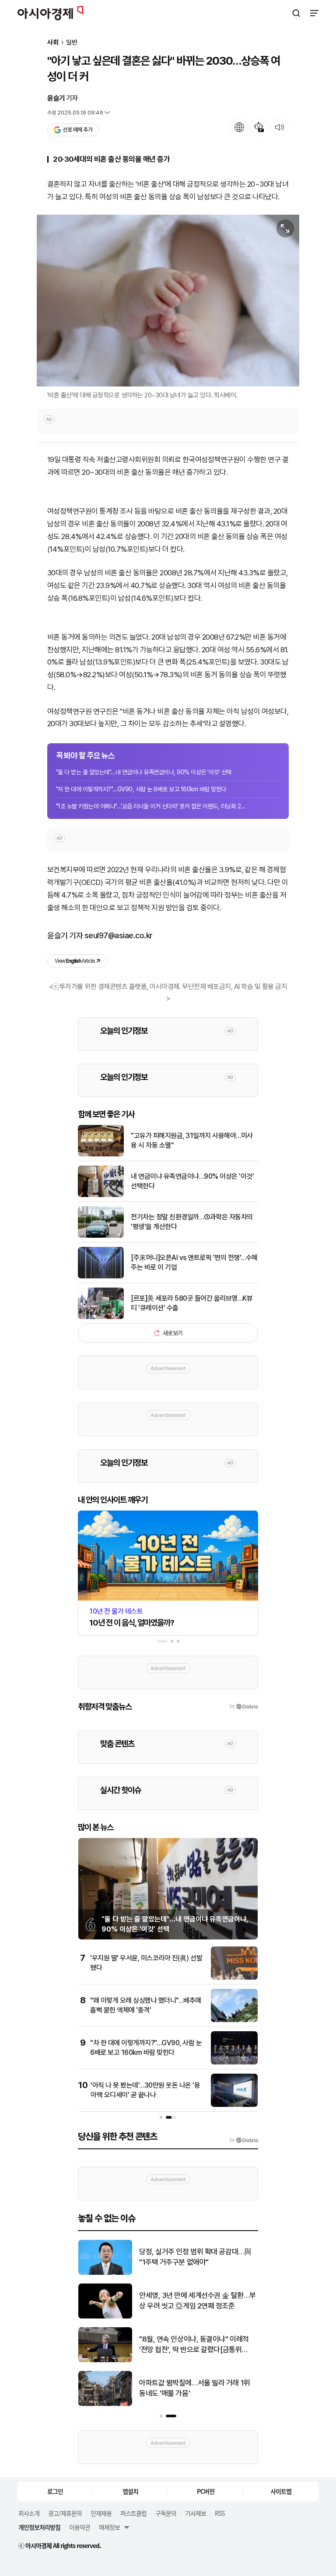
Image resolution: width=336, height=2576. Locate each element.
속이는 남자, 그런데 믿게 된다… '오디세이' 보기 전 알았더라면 (196, 2301)
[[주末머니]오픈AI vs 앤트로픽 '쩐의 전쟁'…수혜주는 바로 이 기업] (101, 1276)
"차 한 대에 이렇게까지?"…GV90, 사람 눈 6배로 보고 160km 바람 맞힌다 (141, 789)
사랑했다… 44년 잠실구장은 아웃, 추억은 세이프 (195, 2388)
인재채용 (101, 2513)
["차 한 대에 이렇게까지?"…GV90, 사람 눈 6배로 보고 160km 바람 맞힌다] (234, 2063)
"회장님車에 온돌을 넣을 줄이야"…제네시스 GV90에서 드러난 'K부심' (195, 2344)
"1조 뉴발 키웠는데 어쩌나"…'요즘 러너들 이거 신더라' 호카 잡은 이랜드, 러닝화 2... (150, 806)
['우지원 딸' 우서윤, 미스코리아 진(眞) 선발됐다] (234, 1978)
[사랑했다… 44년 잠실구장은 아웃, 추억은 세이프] (105, 2404)
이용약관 (80, 2527)
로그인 (55, 2491)
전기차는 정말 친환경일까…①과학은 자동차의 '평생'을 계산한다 (192, 1222)
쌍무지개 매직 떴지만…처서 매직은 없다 (196, 2257)
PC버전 (206, 2491)
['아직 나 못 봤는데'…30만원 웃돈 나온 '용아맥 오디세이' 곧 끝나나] (234, 2105)
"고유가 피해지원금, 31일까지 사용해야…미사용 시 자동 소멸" (192, 1140)
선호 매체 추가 (77, 130)
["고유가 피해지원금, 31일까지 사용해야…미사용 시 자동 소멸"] (101, 1154)
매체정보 (109, 2527)
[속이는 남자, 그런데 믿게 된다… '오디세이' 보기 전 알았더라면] (105, 2317)
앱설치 (130, 2491)
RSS (220, 2513)
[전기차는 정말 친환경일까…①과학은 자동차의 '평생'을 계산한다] (101, 1236)
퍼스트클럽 (133, 2513)
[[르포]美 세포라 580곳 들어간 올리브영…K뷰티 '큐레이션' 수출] (101, 1317)
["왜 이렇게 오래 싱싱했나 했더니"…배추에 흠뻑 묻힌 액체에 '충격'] (234, 2020)
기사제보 (196, 2513)
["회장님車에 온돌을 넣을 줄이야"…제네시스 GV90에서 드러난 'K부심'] (105, 2360)
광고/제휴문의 (65, 2513)
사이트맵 (281, 2491)
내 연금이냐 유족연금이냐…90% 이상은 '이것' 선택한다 (192, 1181)
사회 (53, 43)
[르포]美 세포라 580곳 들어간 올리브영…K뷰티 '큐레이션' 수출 (192, 1303)
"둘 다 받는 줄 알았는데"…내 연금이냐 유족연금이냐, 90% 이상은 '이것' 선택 (144, 772)
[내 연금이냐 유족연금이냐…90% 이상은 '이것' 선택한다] (101, 1195)
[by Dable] (244, 2140)
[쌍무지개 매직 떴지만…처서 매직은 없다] (105, 2273)
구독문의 (166, 2513)
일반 (72, 43)
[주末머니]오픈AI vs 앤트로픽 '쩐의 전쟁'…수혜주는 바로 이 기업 (194, 1262)
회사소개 (29, 2513)
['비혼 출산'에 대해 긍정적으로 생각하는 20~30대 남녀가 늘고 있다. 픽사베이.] (168, 301)
